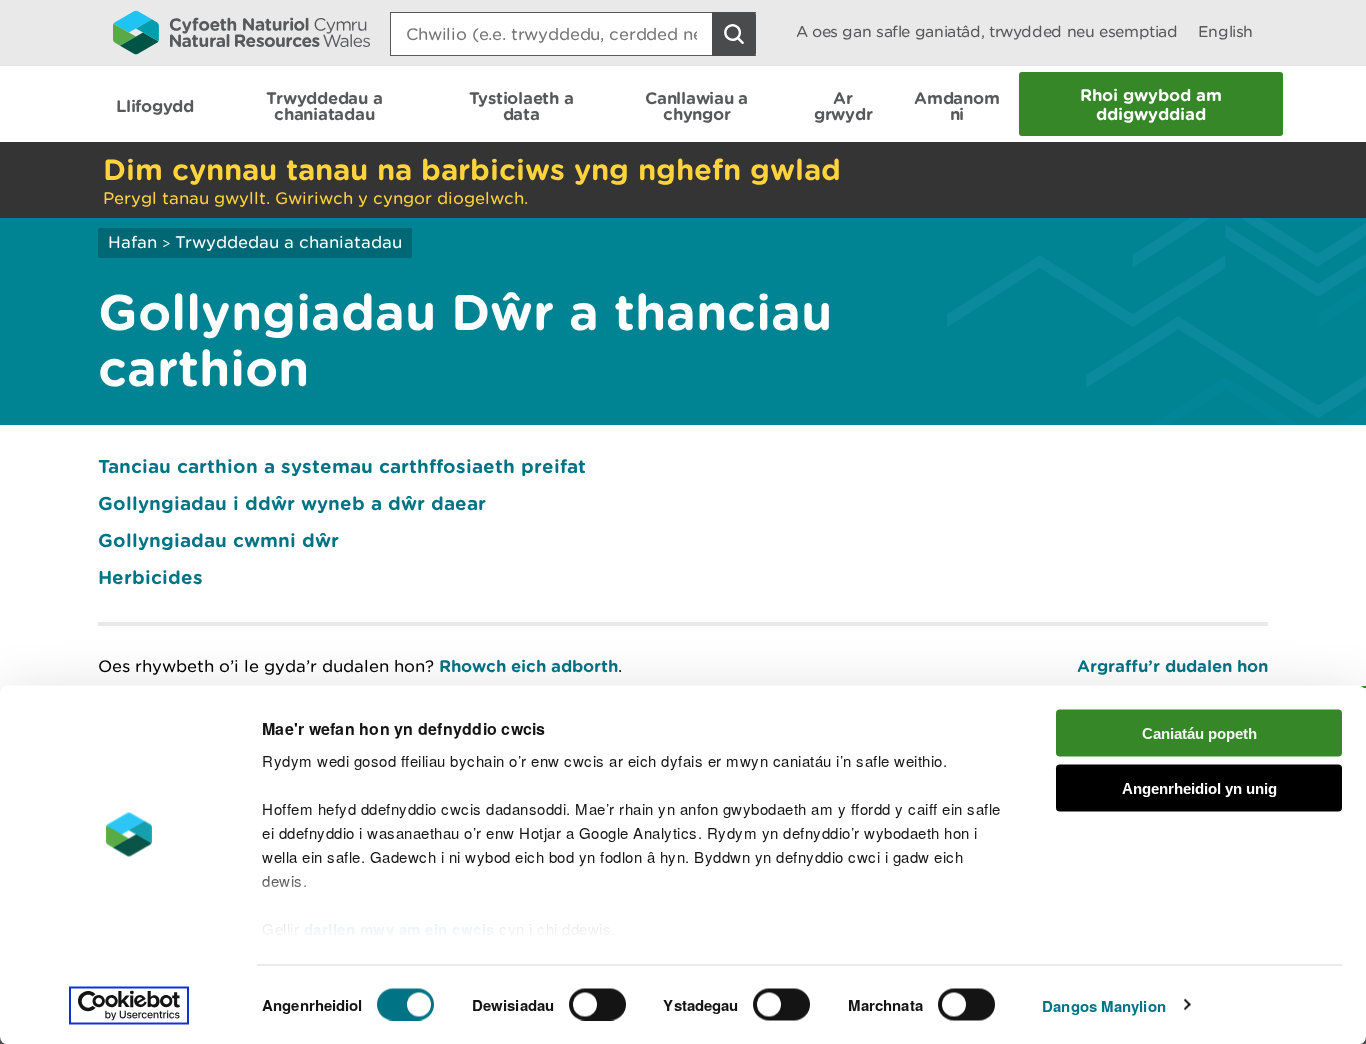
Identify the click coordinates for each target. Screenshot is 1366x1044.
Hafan (132, 242)
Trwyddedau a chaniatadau (288, 242)
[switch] (597, 1004)
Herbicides (150, 577)
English (1225, 31)
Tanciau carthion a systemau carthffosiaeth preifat (342, 466)
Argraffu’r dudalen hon (1172, 665)
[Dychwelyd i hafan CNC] (241, 32)
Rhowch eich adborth (528, 665)
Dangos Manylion (1104, 1005)
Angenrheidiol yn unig (1199, 787)
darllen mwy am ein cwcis (399, 929)
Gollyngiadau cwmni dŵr (218, 540)
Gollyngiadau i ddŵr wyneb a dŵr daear (292, 503)
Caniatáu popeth (1199, 733)
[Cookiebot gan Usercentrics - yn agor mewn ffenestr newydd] (129, 1005)
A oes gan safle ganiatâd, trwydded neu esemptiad (987, 31)
